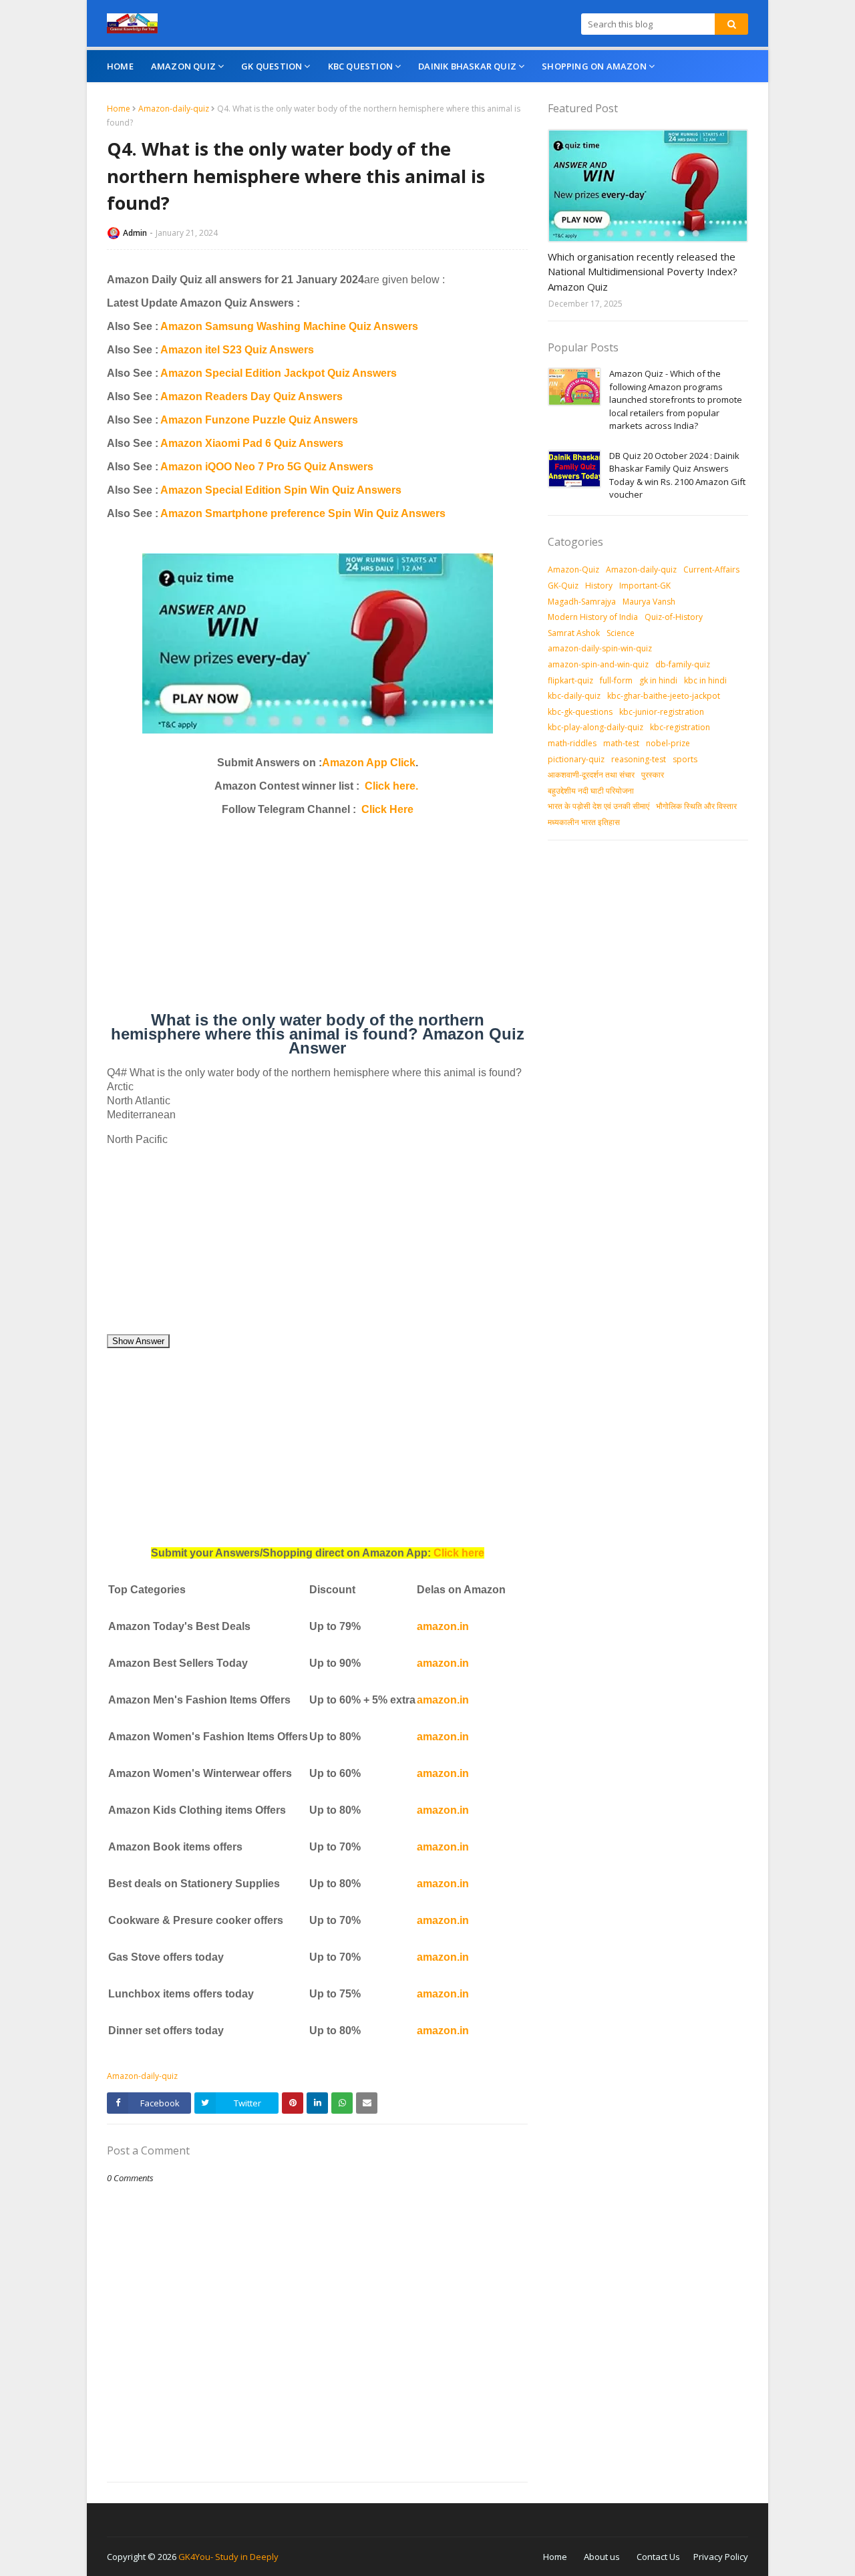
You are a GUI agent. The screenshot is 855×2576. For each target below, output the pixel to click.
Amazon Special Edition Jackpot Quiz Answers (279, 373)
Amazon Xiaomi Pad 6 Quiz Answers (252, 443)
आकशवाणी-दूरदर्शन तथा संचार (591, 775)
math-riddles (572, 743)
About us (602, 2557)
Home (119, 109)
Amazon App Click (369, 763)
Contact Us (658, 2557)
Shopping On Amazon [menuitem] (594, 66)
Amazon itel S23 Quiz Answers (237, 350)
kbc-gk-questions (580, 712)
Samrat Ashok (574, 633)
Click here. (391, 786)
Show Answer (138, 1341)
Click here (459, 1553)
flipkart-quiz (570, 680)
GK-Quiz (563, 586)
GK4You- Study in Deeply (228, 2557)
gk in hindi (658, 680)
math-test (621, 743)
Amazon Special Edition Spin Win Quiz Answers (281, 490)
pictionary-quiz (576, 759)
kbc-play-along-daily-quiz (595, 727)
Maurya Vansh (649, 602)
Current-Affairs (711, 570)
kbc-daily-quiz (574, 696)
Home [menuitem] (120, 66)
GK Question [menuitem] (272, 66)
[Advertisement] (317, 919)
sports (685, 759)
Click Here (387, 809)
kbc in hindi (705, 680)
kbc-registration (680, 727)
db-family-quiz (683, 664)
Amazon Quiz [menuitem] (183, 66)
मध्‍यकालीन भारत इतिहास (584, 822)
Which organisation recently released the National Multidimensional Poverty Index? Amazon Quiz (643, 272)
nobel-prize (668, 743)
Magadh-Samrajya (582, 602)
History (599, 586)
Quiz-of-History (674, 617)
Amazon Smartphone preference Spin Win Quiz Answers (303, 513)
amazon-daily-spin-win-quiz (600, 648)
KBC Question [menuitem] (360, 66)
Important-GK (645, 586)
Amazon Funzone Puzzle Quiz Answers (259, 420)
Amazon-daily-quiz (174, 109)
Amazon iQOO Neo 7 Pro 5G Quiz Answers (267, 467)
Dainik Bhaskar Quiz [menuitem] (467, 66)
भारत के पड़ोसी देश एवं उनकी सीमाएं (598, 806)
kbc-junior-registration (662, 712)
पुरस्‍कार (653, 775)
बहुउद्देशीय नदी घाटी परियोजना (591, 791)
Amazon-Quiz (573, 570)
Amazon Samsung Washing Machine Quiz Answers (289, 326)
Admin (135, 233)
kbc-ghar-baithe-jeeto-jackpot (664, 696)
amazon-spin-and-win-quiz (598, 664)
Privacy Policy (721, 2557)
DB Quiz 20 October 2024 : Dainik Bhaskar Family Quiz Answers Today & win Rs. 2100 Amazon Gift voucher (677, 475)
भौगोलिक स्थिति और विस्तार (696, 806)
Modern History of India (593, 617)
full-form (616, 680)
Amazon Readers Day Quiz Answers (251, 396)
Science (621, 633)
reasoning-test (639, 759)
